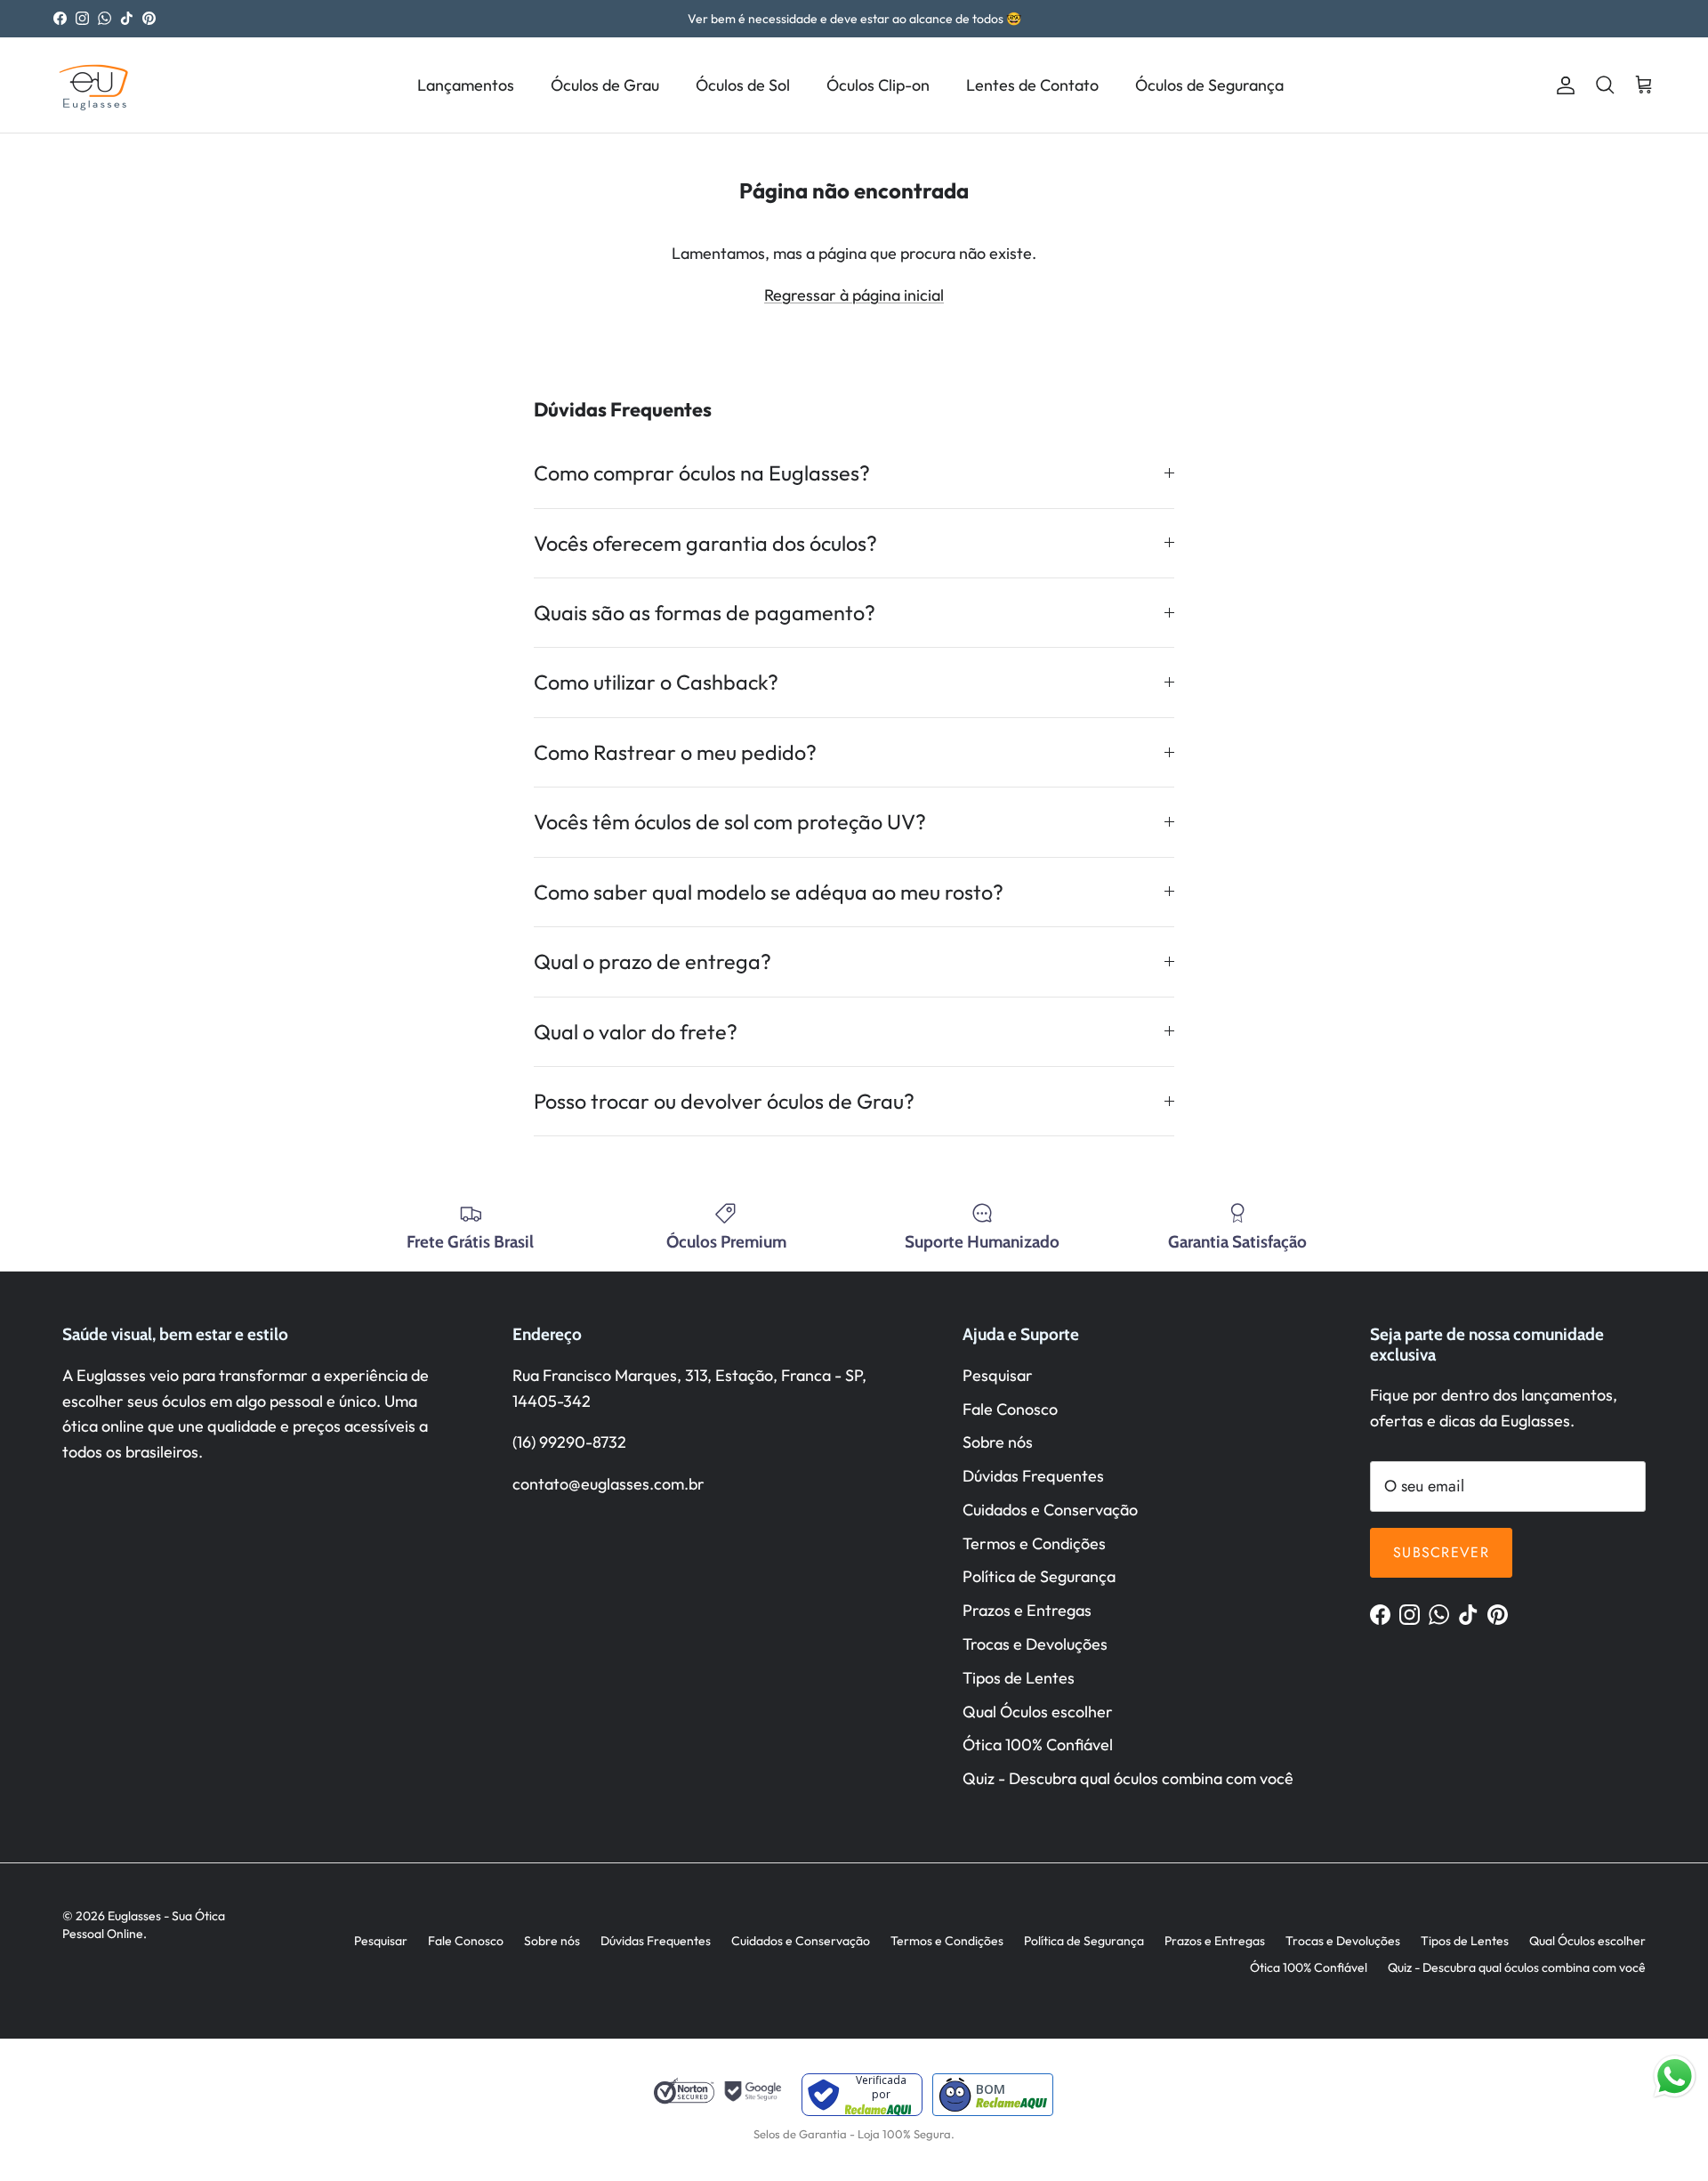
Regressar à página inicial (854, 295)
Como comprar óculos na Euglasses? (702, 473)
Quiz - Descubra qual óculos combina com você (1128, 1778)
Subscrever (1441, 1552)
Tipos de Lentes (1019, 1678)
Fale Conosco (1010, 1409)
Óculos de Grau (605, 85)
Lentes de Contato (1032, 85)
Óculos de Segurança (1209, 85)
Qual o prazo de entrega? (653, 961)
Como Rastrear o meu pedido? (675, 752)
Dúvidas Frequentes (1033, 1476)
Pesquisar (998, 1375)
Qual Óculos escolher (1038, 1712)
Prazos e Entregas (1027, 1610)
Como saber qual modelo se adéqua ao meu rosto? (769, 892)
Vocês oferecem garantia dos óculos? (705, 543)
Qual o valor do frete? (636, 1032)
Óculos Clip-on (878, 85)
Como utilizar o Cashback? (656, 682)
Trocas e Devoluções (1035, 1644)
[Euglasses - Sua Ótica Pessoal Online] (93, 85)
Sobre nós (998, 1442)
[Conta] (1562, 85)
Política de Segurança (1039, 1576)
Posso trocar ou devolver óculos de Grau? (724, 1101)
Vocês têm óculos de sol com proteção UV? (730, 822)
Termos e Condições (1034, 1543)
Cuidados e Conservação (1050, 1510)
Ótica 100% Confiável (1038, 1745)
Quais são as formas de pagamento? (705, 613)
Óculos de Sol (743, 85)
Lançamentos (466, 85)
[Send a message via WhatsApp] (1675, 2076)
